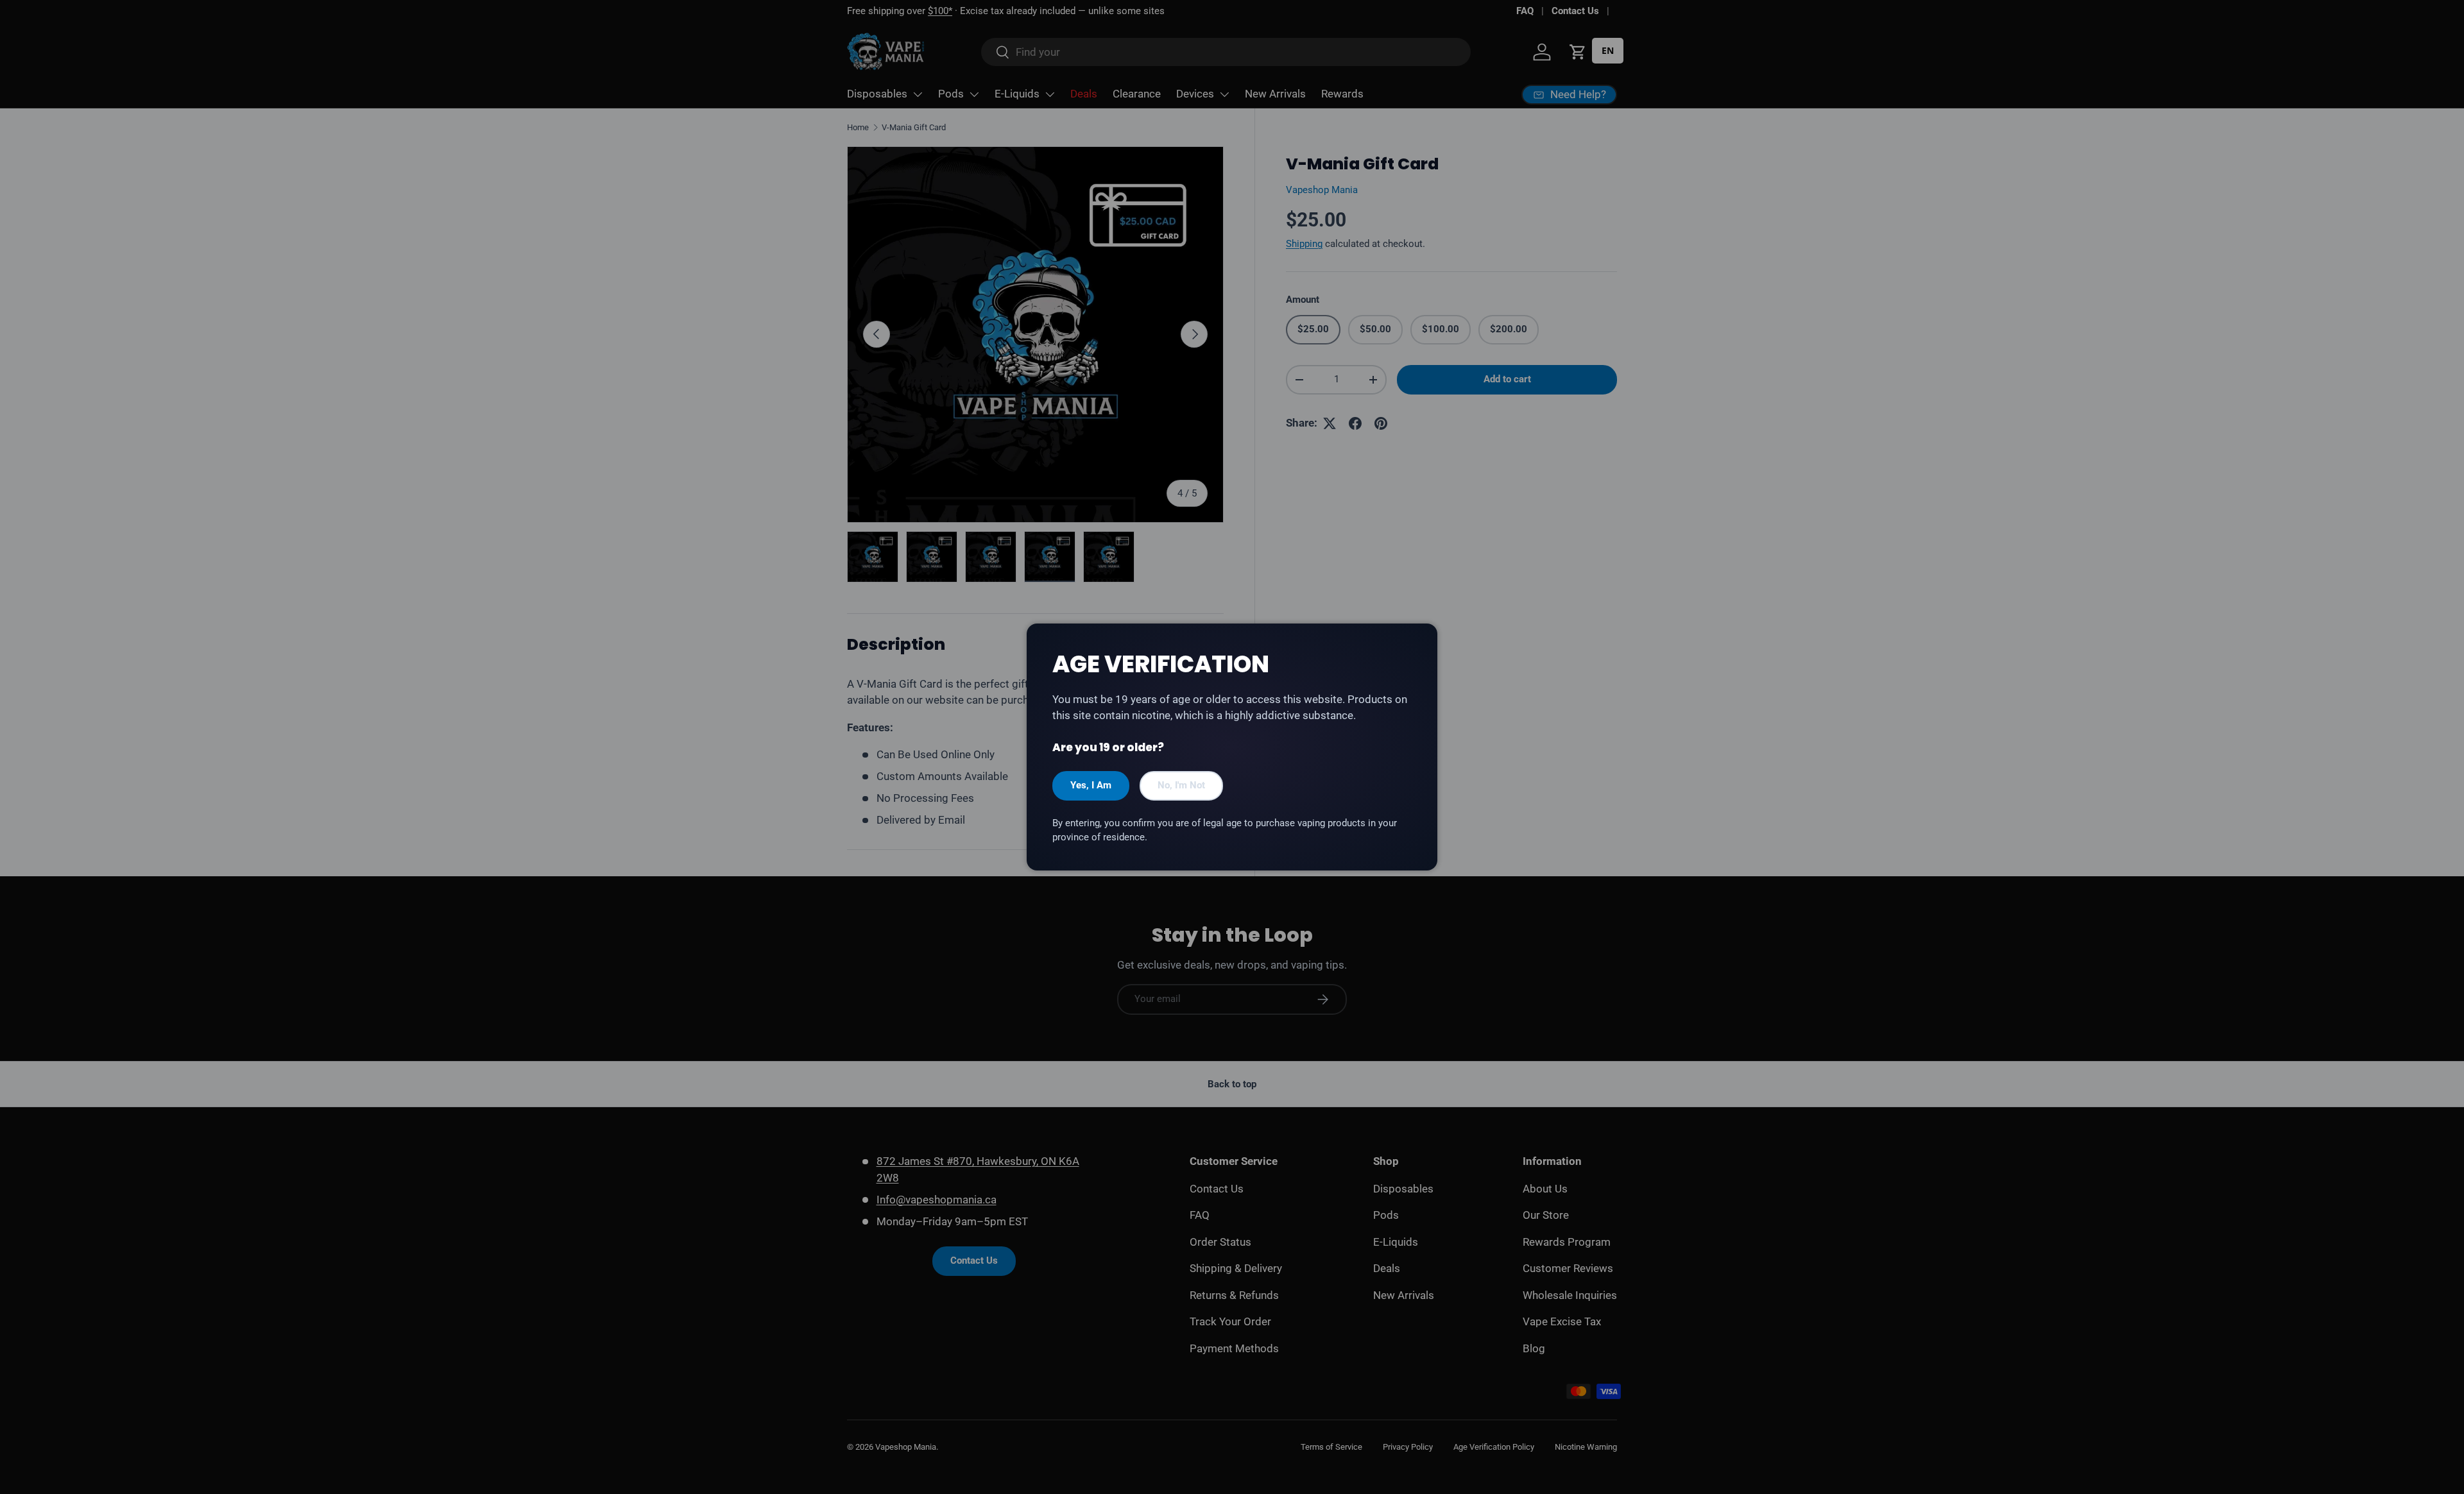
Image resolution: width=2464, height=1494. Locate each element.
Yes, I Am (1091, 785)
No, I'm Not (1181, 785)
